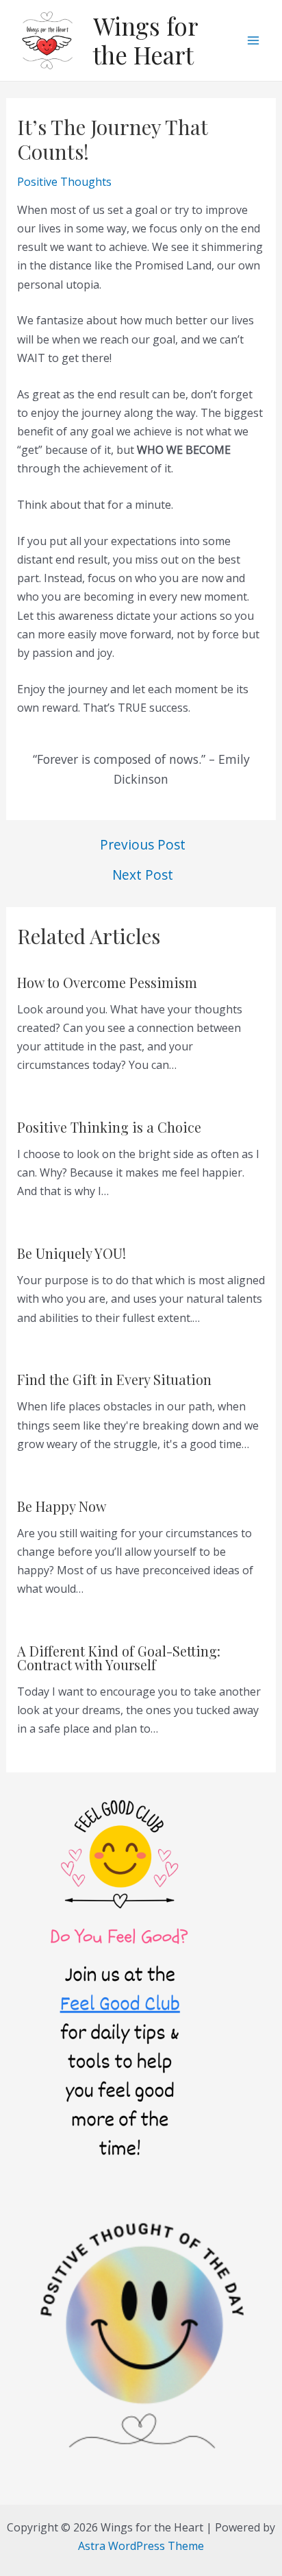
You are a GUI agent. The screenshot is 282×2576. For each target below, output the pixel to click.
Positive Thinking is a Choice (109, 1127)
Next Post (143, 875)
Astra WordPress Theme (141, 2546)
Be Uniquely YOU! (72, 1253)
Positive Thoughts (64, 182)
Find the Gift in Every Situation (114, 1379)
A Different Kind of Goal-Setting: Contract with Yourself (119, 1658)
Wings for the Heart (145, 40)
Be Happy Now (62, 1506)
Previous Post (143, 844)
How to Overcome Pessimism (107, 982)
